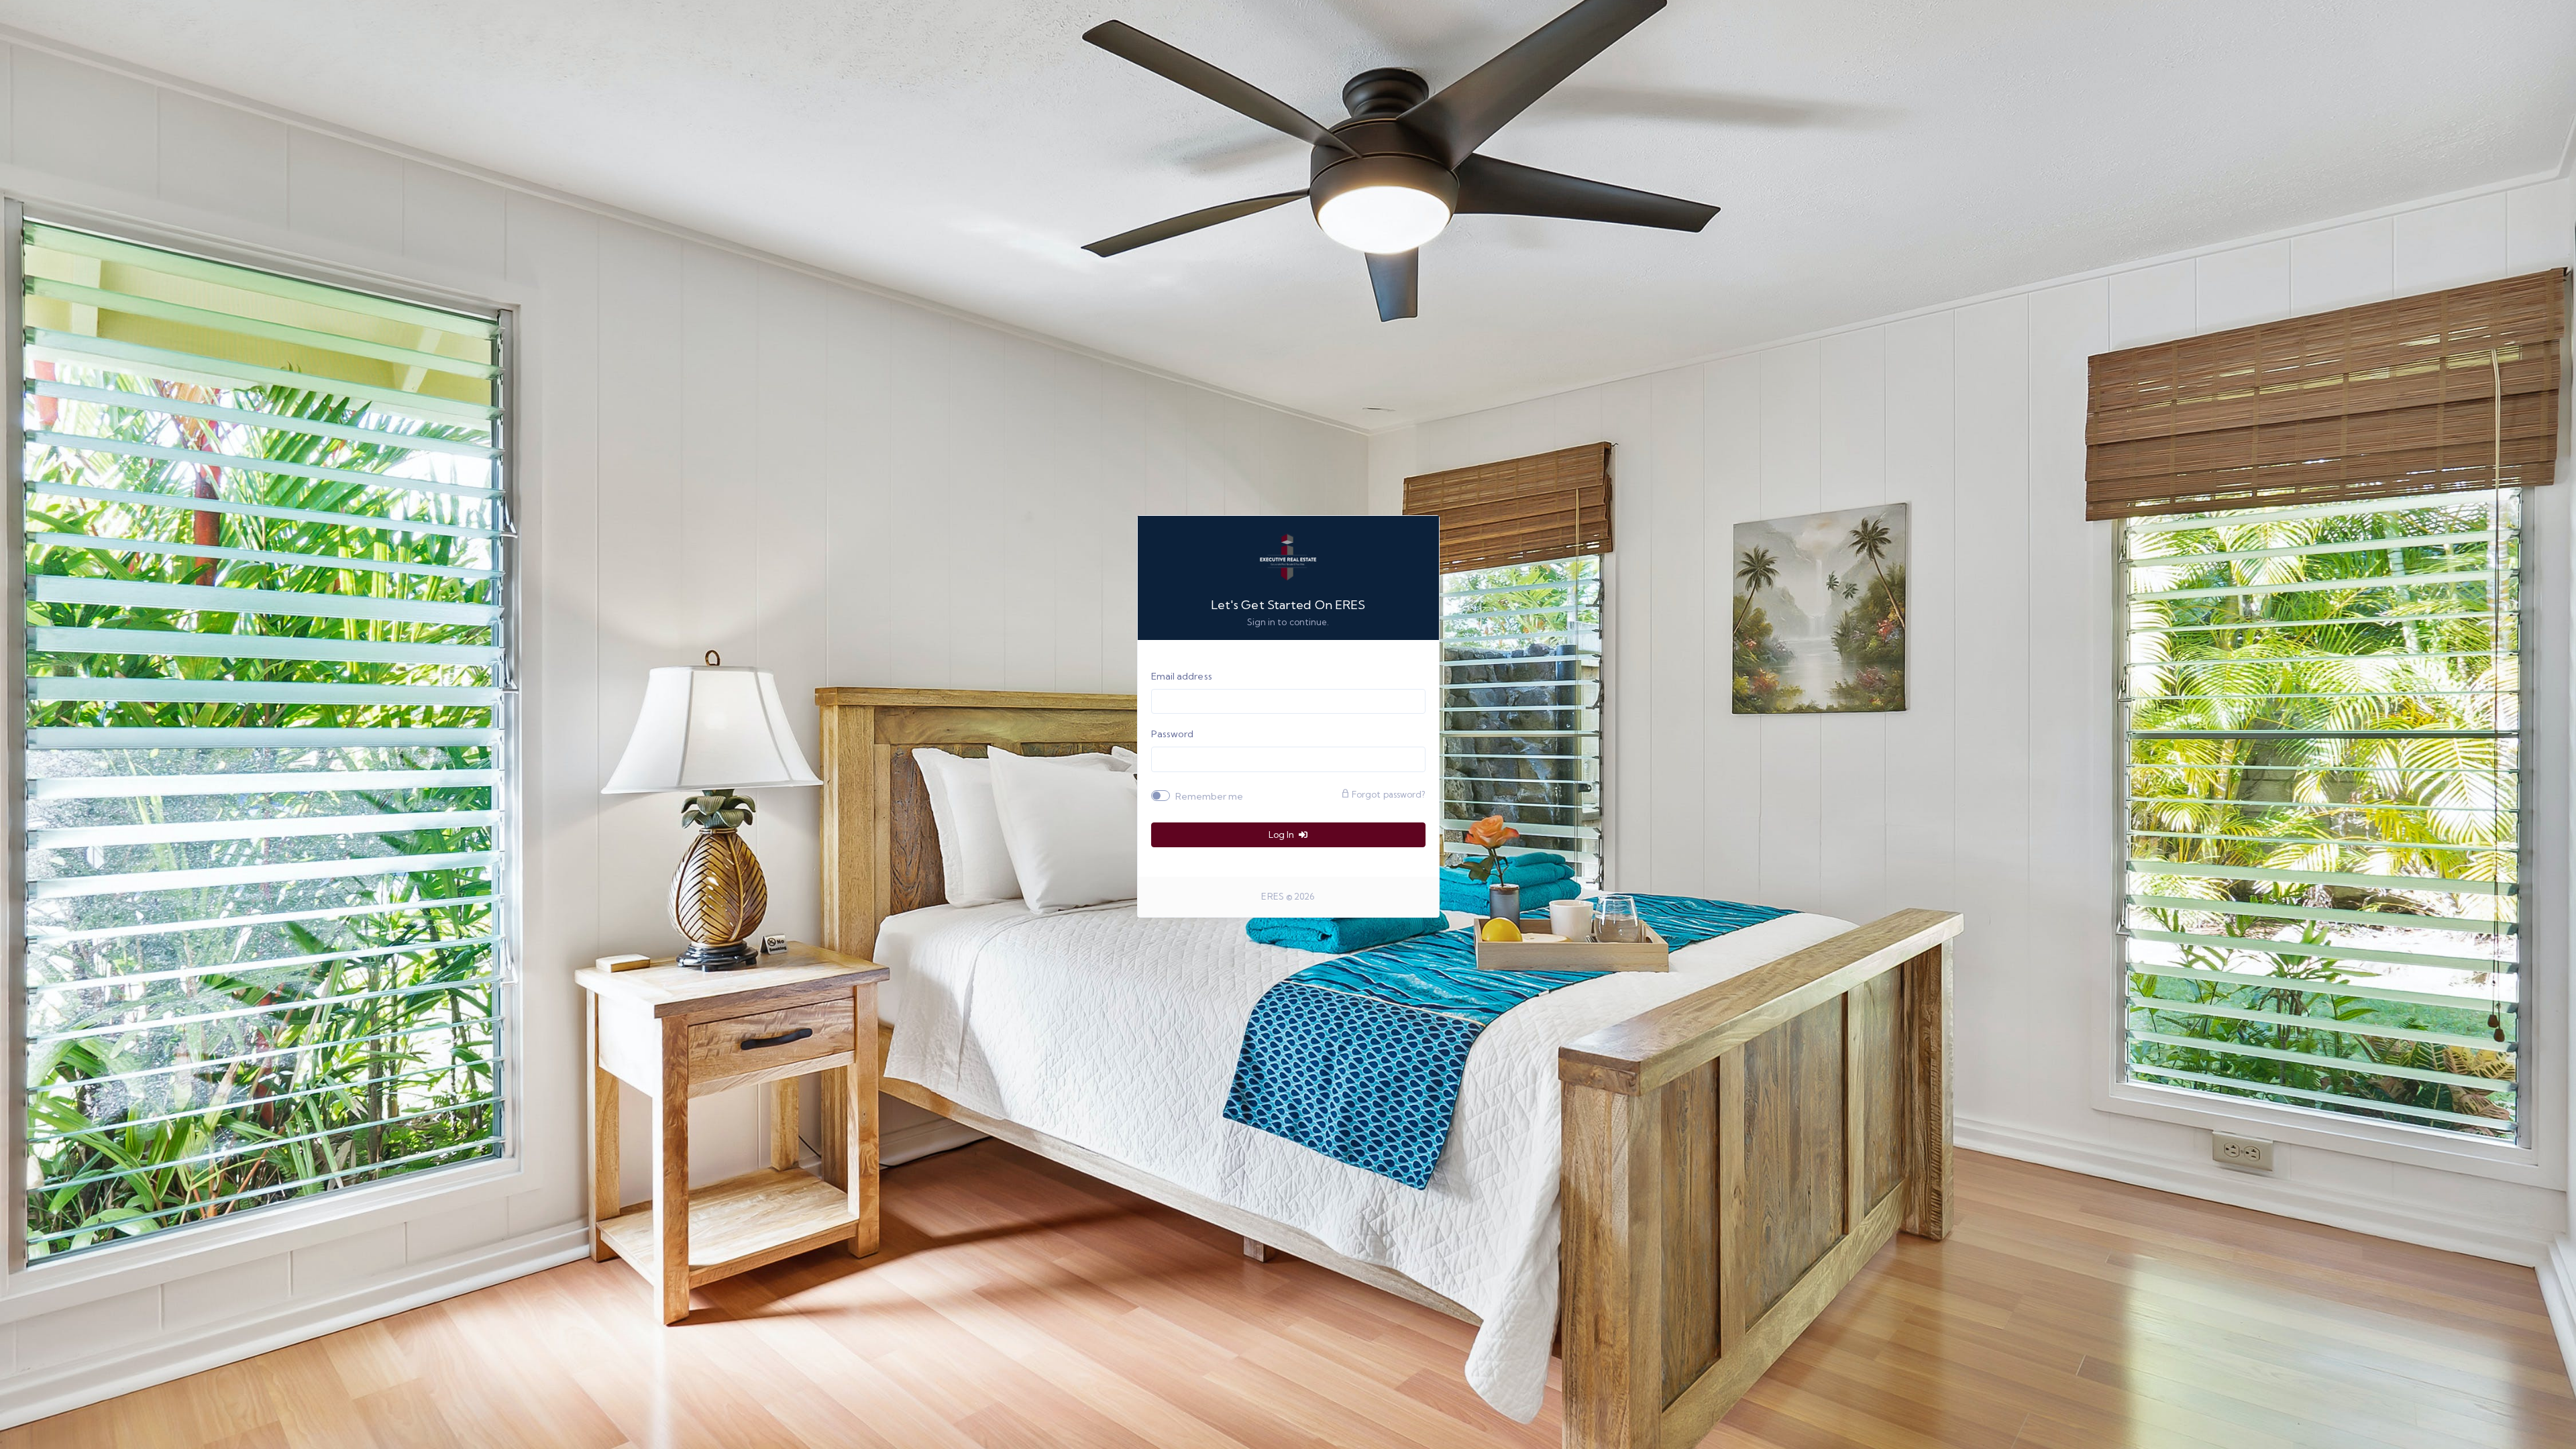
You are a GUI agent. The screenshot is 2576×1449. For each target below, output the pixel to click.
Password (1173, 734)
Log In (1282, 835)
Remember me (1210, 796)
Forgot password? (1388, 794)
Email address (1182, 676)
